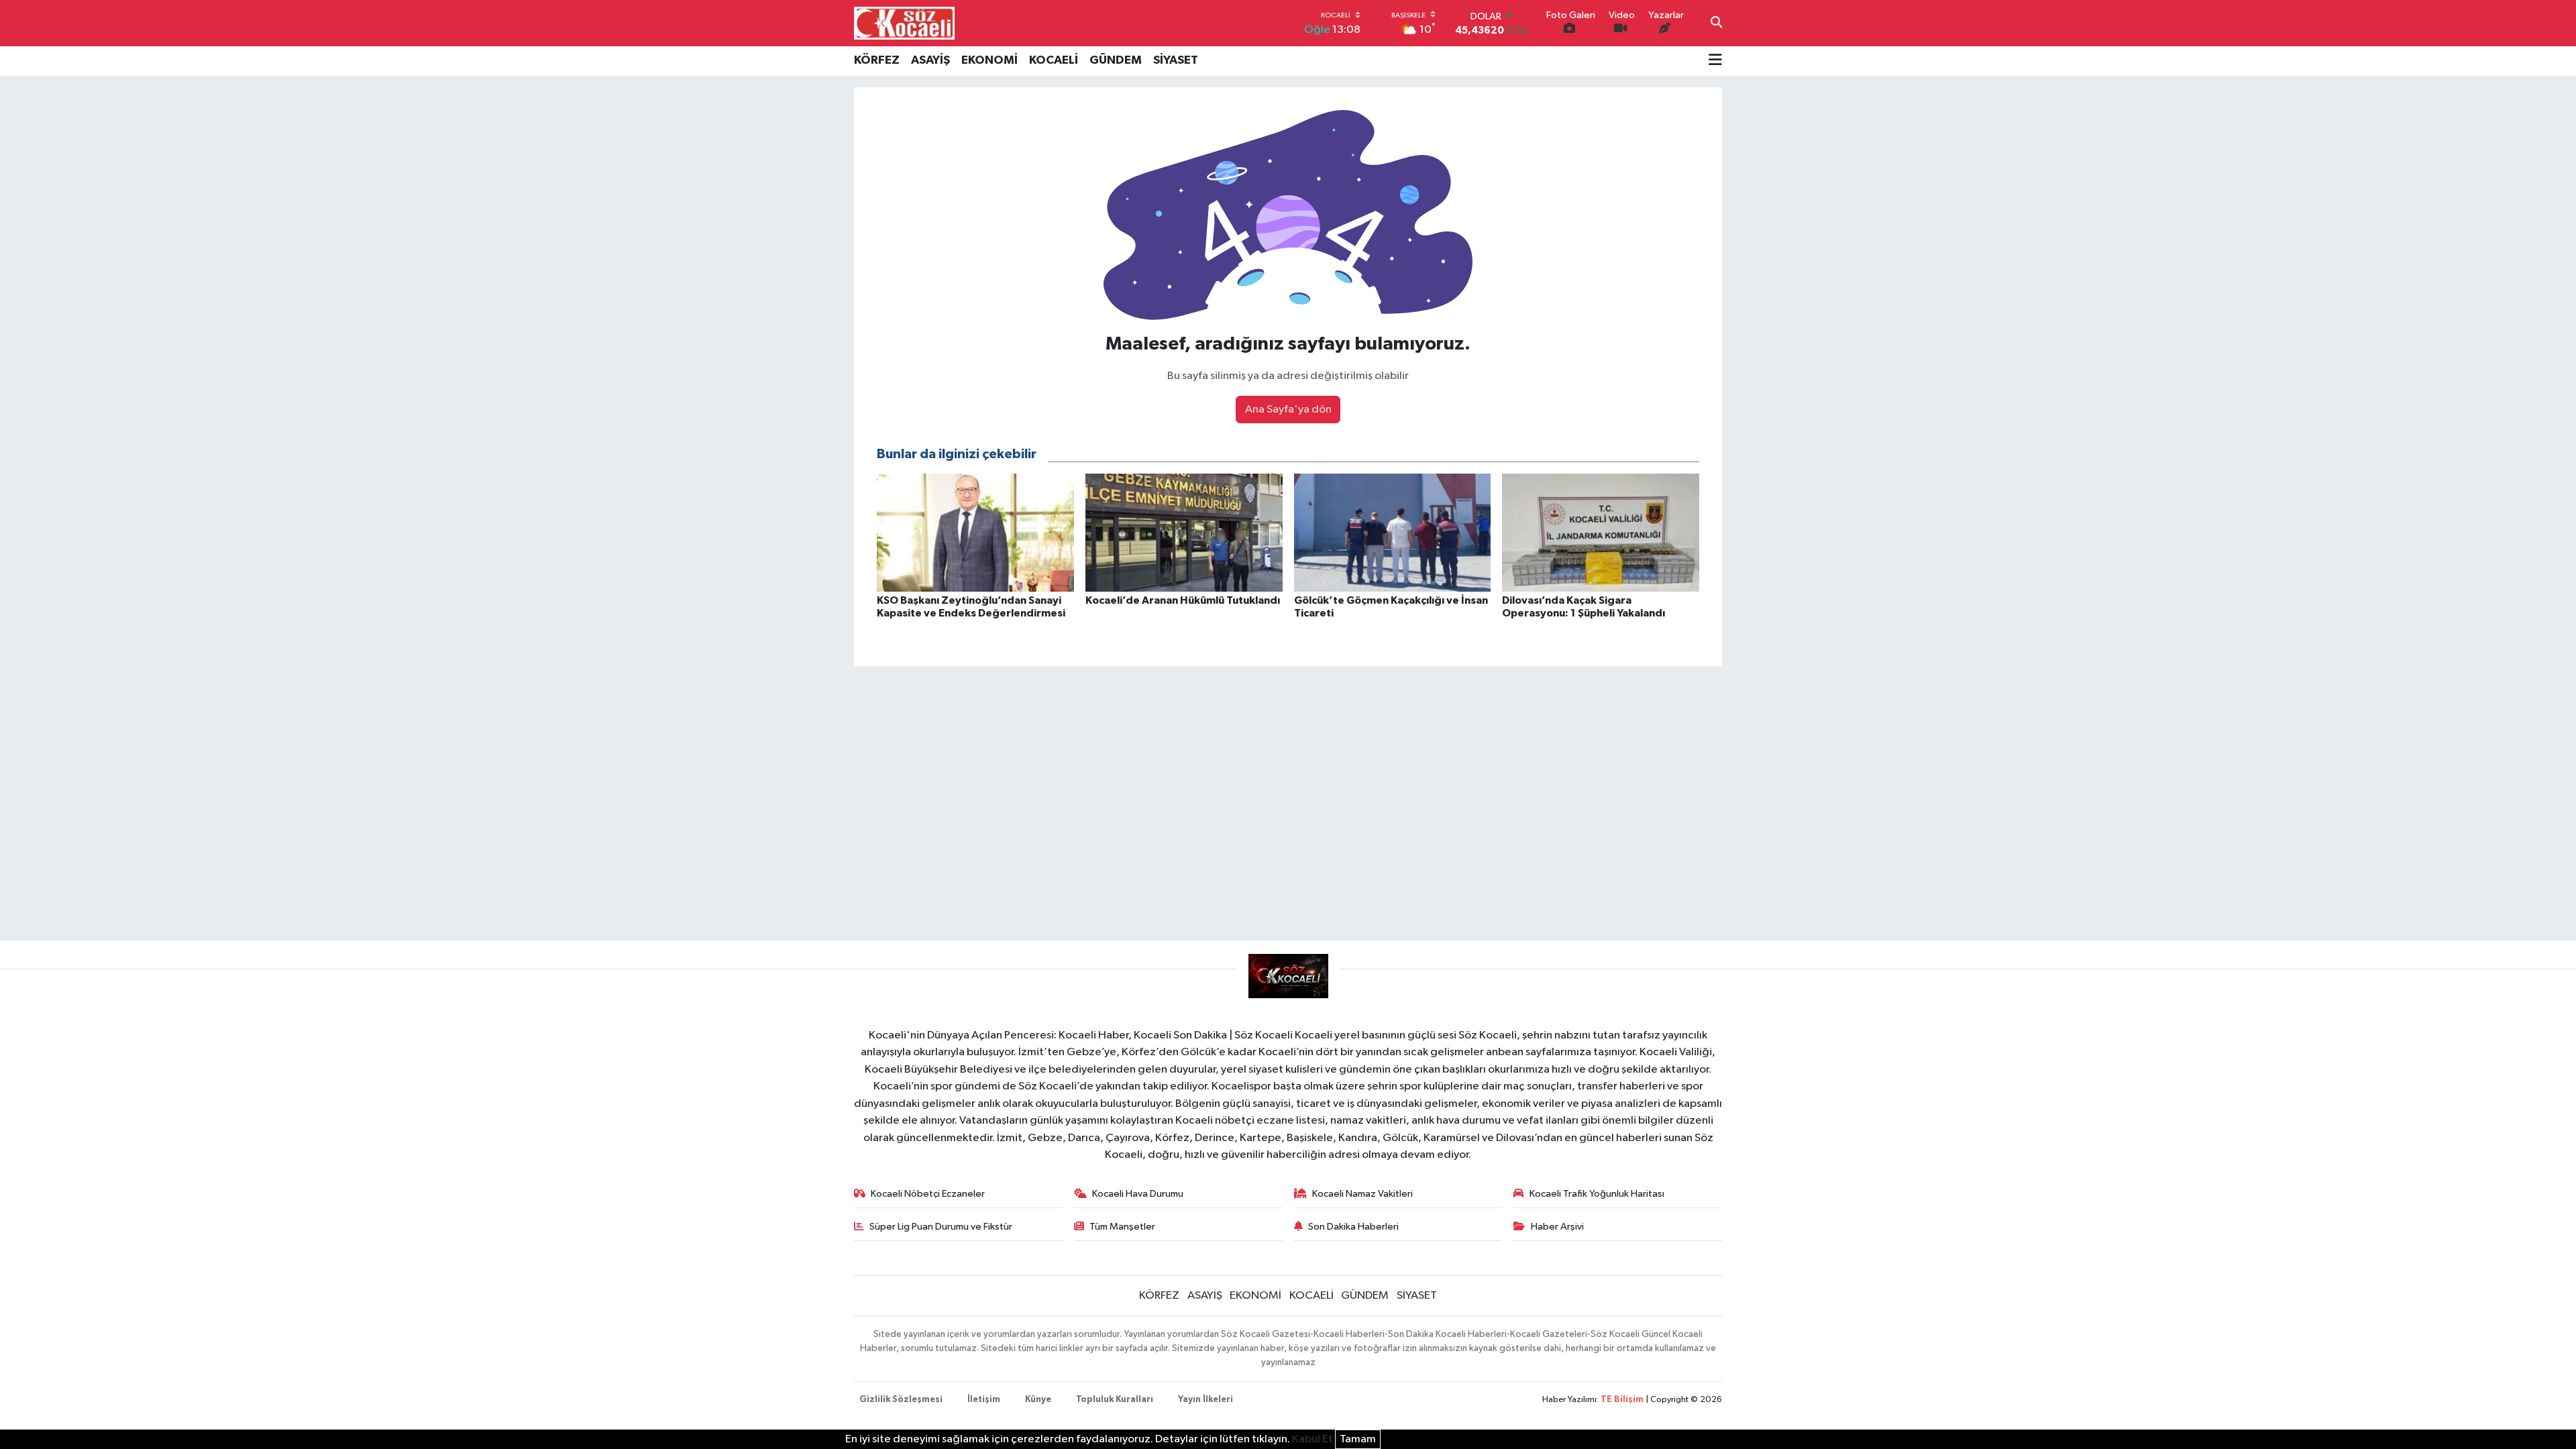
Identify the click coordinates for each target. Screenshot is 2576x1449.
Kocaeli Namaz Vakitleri (1362, 1194)
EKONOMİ (989, 60)
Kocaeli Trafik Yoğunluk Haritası (1597, 1194)
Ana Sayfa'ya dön (1288, 410)
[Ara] (1716, 23)
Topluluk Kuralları (1115, 1400)
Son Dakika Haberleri (1353, 1227)
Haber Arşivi (1557, 1227)
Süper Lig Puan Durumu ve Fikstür (941, 1227)
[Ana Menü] (1715, 61)
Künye (1038, 1400)
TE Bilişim (1622, 1400)
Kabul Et (1312, 1439)
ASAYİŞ (930, 60)
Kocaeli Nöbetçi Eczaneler (928, 1194)
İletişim (984, 1400)
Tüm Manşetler (1122, 1227)
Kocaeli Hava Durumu (1138, 1194)
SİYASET (1176, 60)
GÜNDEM (1116, 60)
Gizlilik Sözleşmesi (901, 1400)
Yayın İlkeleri (1205, 1400)
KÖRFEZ (877, 60)
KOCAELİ (1054, 60)
